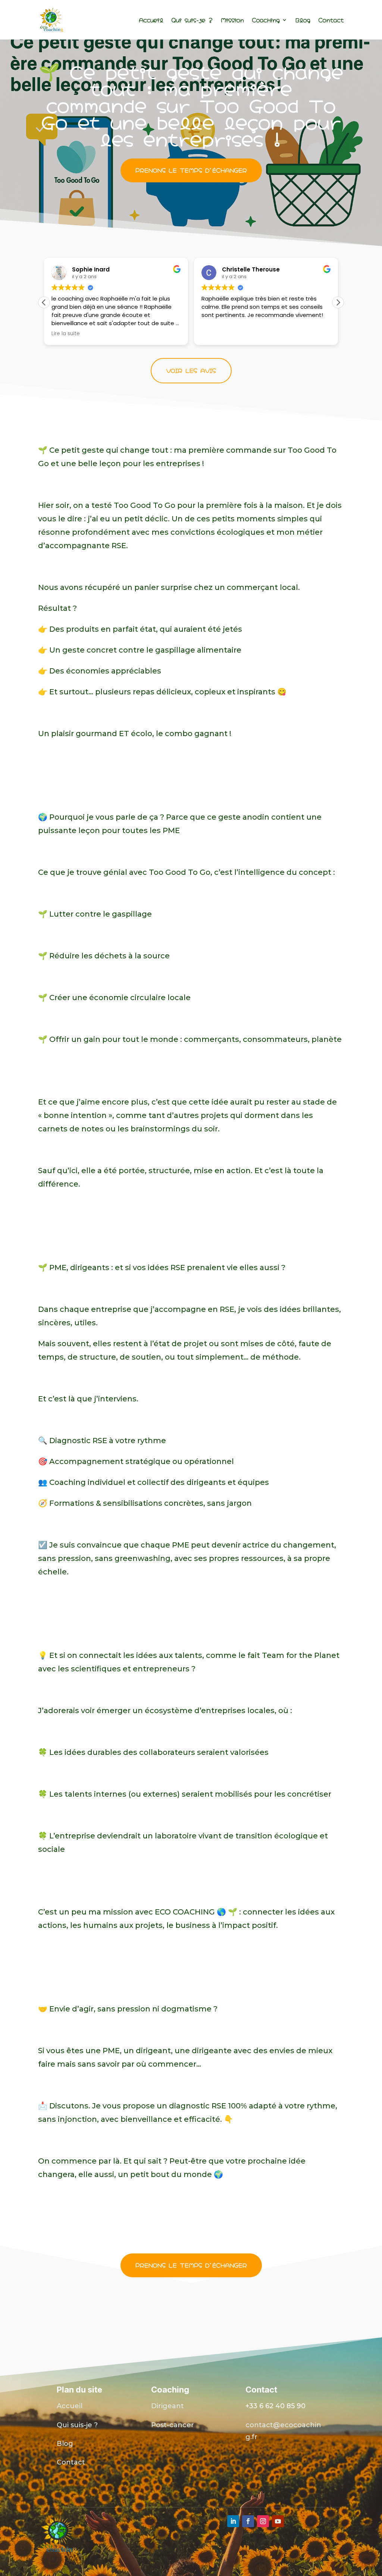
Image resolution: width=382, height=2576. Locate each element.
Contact (331, 20)
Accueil (151, 20)
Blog (303, 20)
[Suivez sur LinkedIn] (233, 2521)
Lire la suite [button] (66, 334)
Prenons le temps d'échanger (191, 170)
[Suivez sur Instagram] (263, 2521)
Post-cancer (173, 2425)
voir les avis (191, 370)
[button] (338, 302)
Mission (232, 20)
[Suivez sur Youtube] (278, 2521)
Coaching (266, 20)
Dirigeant (167, 2406)
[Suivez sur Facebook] (248, 2521)
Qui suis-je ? (192, 20)
